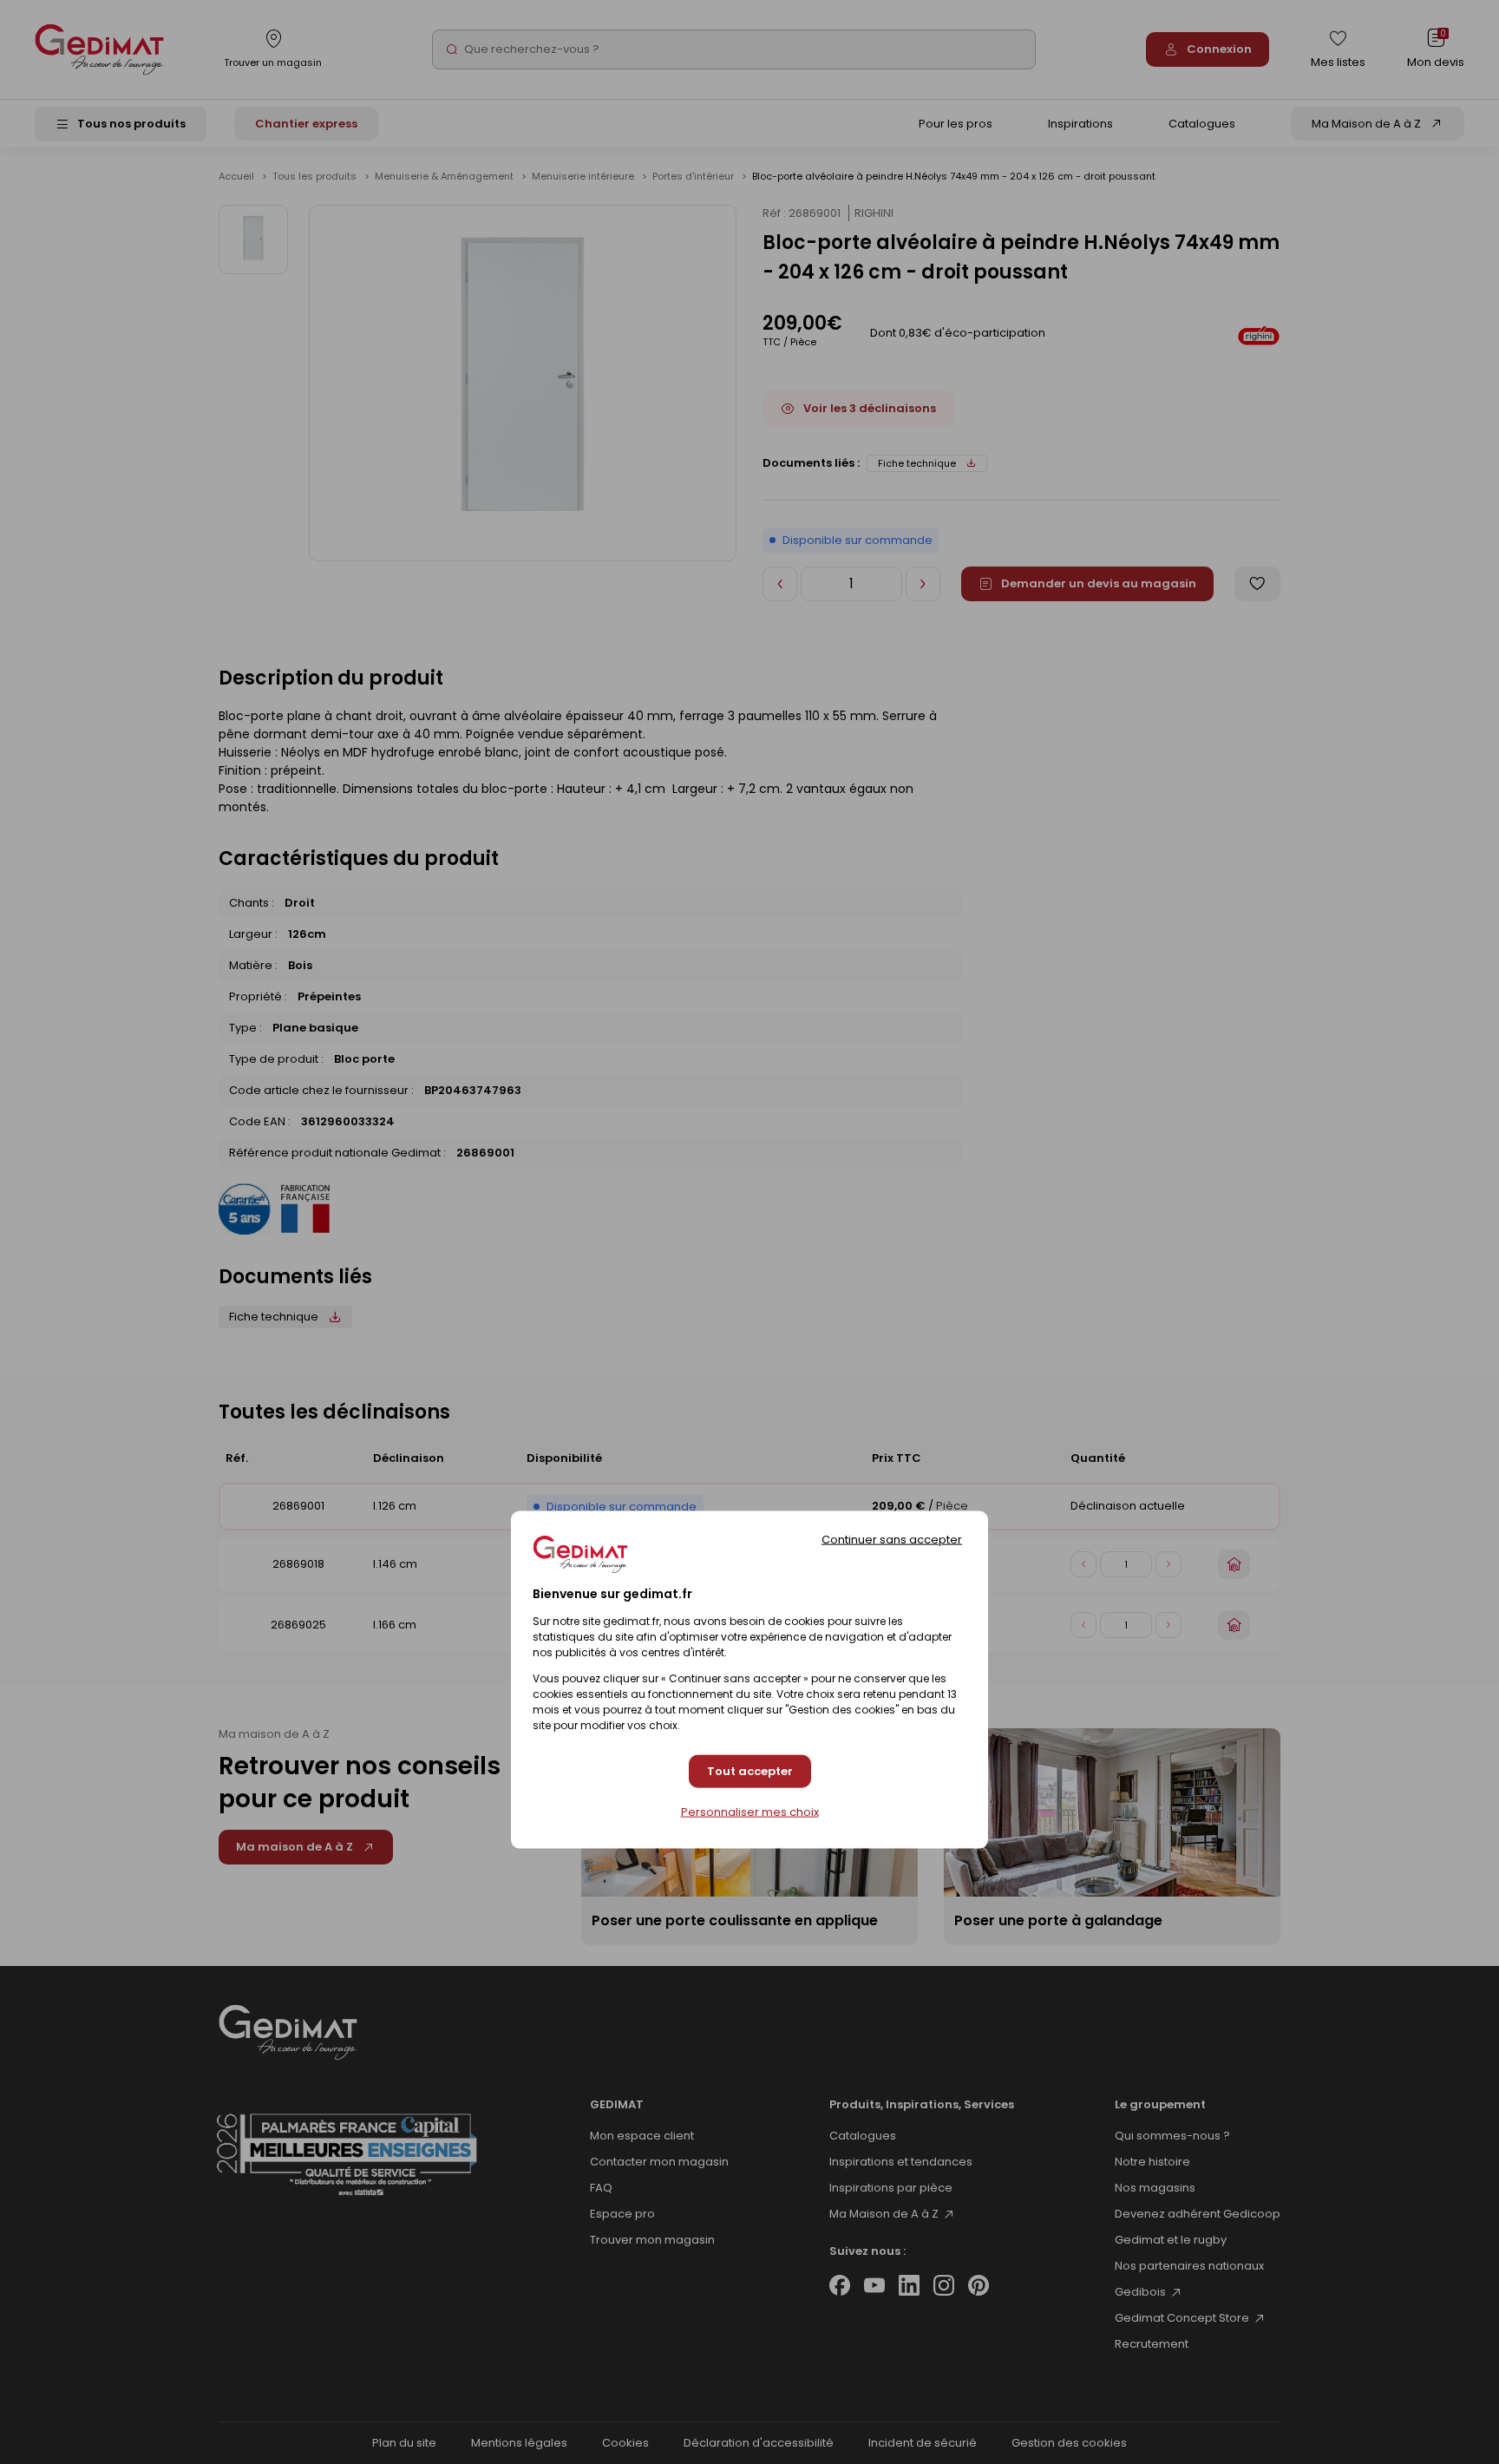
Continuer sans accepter (892, 1539)
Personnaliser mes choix (750, 1811)
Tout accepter (750, 1770)
